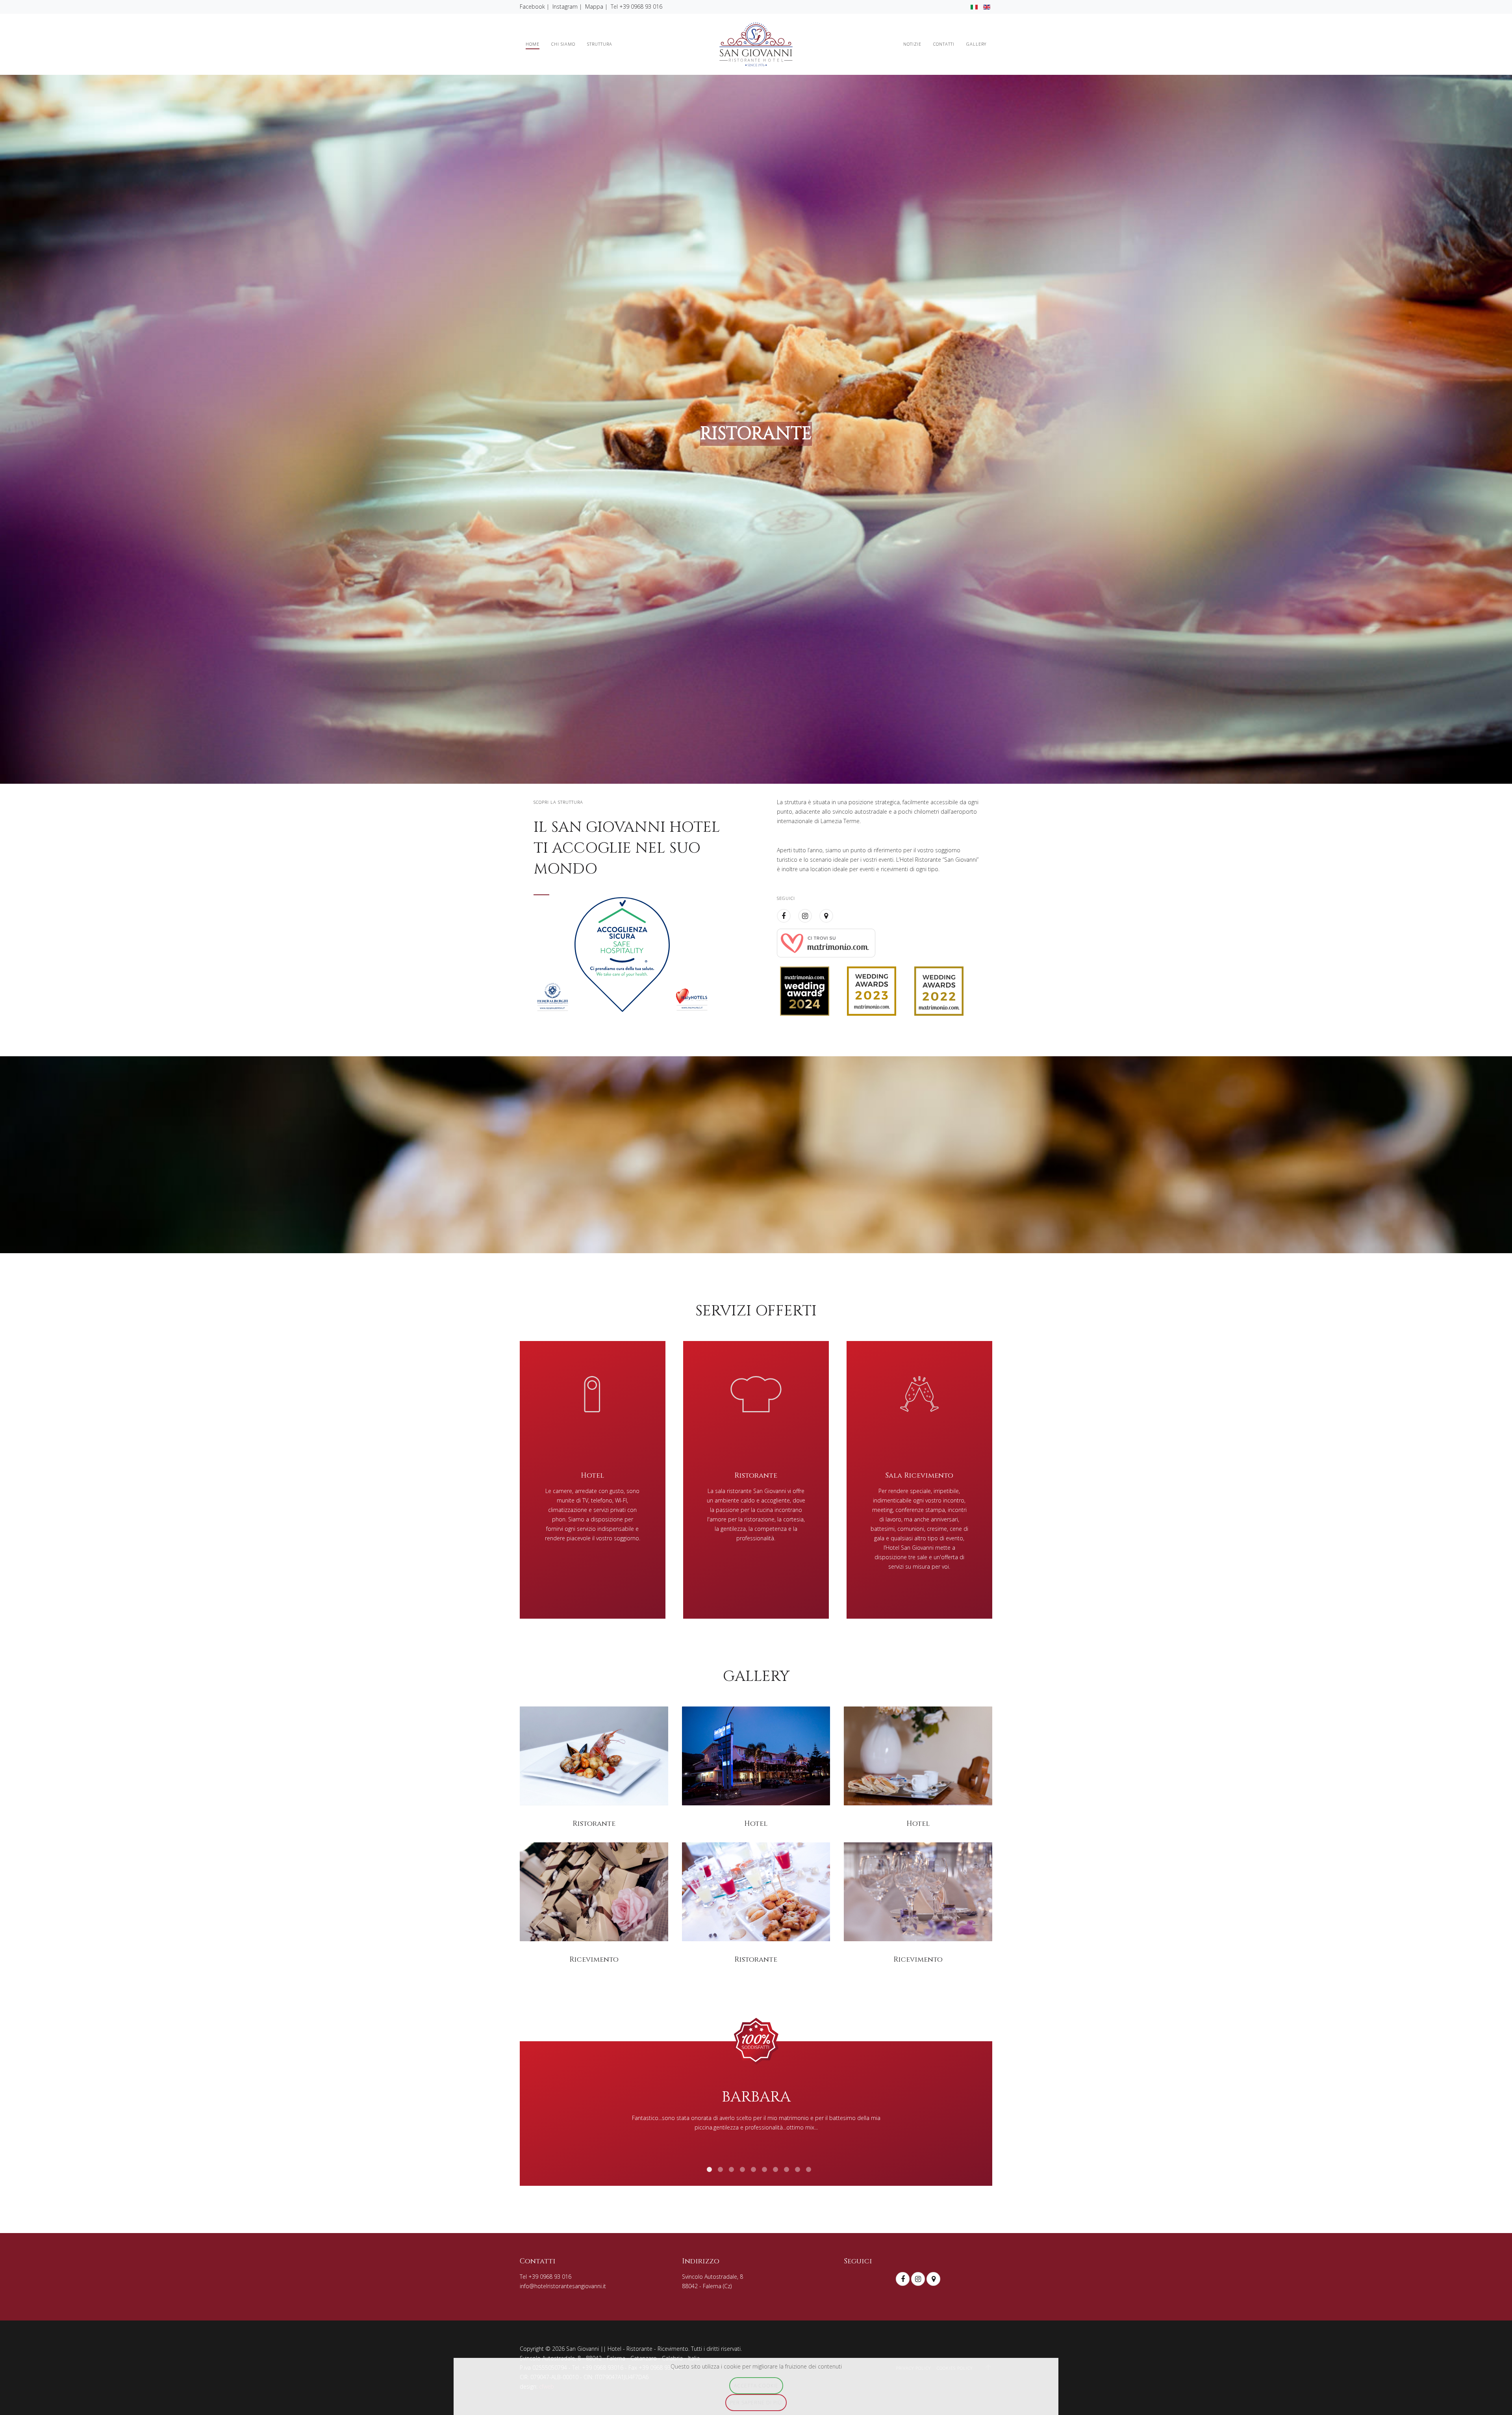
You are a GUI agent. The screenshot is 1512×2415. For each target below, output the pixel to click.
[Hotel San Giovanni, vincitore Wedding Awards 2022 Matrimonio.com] (939, 990)
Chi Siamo (563, 44)
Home (533, 44)
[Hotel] (593, 1480)
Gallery (976, 44)
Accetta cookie (756, 2385)
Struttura (600, 44)
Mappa (594, 6)
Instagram (565, 6)
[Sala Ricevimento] (919, 1480)
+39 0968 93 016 (641, 6)
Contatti (944, 44)
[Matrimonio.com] (826, 942)
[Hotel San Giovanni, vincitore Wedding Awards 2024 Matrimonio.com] (805, 990)
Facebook (532, 6)
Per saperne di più (756, 2402)
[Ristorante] (756, 1480)
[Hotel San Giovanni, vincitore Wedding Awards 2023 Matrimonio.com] (872, 990)
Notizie (912, 44)
